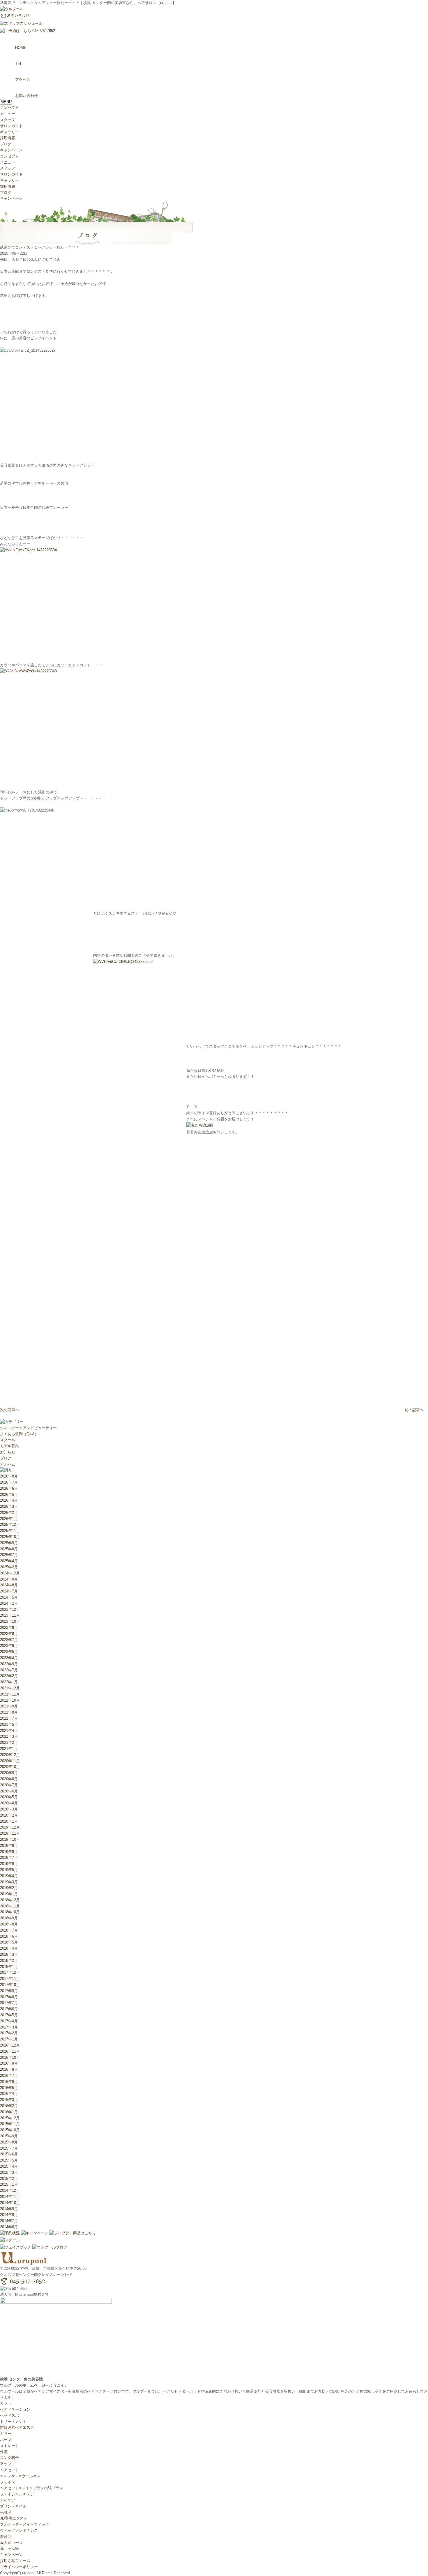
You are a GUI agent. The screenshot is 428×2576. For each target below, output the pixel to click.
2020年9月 (9, 1773)
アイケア (8, 2500)
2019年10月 (10, 1839)
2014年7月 (9, 2221)
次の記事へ (9, 1410)
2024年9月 (9, 1579)
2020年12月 (10, 1755)
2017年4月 (9, 2021)
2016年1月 (9, 2112)
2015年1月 (9, 2184)
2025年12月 (10, 1524)
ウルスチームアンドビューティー (28, 1428)
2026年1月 (9, 1519)
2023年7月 (9, 1640)
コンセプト (9, 108)
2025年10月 (10, 1537)
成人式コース (11, 2543)
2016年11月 (10, 2051)
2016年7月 (9, 2075)
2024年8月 (9, 1585)
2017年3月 (9, 2027)
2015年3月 (9, 2172)
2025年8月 (9, 1549)
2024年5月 (9, 1597)
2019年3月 (9, 1882)
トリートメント (13, 2422)
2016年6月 (9, 2082)
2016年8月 (9, 2069)
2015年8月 (9, 2142)
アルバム (8, 1464)
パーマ (6, 2440)
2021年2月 (9, 1743)
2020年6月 (9, 1791)
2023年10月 (10, 1621)
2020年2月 (9, 1815)
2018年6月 (9, 1936)
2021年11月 (10, 1694)
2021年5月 (9, 1724)
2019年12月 (10, 1827)
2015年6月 (9, 2154)
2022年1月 (9, 1682)
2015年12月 (10, 2118)
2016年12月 (10, 2045)
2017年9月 (9, 1991)
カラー (6, 2434)
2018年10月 (10, 1912)
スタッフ (8, 120)
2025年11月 (10, 1531)
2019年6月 (9, 1864)
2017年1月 (9, 2039)
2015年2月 (9, 2179)
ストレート (9, 2446)
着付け (6, 2537)
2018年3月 (9, 1954)
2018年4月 (9, 1948)
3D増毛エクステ (14, 2518)
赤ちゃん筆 (9, 2548)
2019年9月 (9, 1846)
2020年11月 (10, 1761)
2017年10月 (10, 1985)
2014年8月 (9, 2215)
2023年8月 (9, 1634)
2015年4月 (9, 2166)
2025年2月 (9, 1567)
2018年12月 (10, 1900)
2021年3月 (9, 1736)
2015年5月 (9, 2160)
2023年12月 (10, 1609)
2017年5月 (9, 2015)
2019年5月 (9, 1870)
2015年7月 (9, 2148)
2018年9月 (9, 1918)
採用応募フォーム (15, 2561)
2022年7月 (9, 1670)
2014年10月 (10, 2203)
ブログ (6, 144)
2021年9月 (9, 1706)
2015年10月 (10, 2130)
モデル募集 (9, 1446)
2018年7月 (9, 1930)
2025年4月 (9, 1561)
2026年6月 (9, 1488)
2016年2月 (9, 2106)
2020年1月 (9, 1821)
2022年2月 (9, 1676)
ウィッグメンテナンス (19, 2530)
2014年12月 (10, 2190)
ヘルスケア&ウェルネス (20, 2476)
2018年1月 (9, 1967)
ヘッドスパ (9, 2415)
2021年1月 (9, 1749)
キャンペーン (11, 150)
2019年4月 (9, 1876)
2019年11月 (10, 1833)
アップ (6, 2464)
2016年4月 (9, 2094)
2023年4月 (9, 1658)
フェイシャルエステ (17, 2494)
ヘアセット (9, 2470)
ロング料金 (9, 2458)
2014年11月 (10, 2197)
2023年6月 (9, 1646)
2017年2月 (9, 2033)
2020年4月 (9, 1803)
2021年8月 (9, 1712)
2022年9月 (9, 1664)
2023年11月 (10, 1615)
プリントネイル (13, 2506)
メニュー (8, 114)
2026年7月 (9, 1482)
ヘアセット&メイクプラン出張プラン (32, 2488)
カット (6, 2403)
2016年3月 (9, 2100)
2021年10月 (10, 1700)
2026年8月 (9, 1476)
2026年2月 (9, 1513)
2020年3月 (9, 1809)
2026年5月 (9, 1495)
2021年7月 (9, 1718)
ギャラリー (9, 132)
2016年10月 (10, 2057)
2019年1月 (9, 1894)
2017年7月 (9, 2003)
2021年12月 (10, 1688)
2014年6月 (9, 2227)
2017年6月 (9, 2009)
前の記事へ (414, 1410)
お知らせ (8, 1452)
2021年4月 (9, 1731)
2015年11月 (10, 2124)
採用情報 (8, 138)
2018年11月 (10, 1906)
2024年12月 (10, 1573)
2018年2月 (9, 1961)
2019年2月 (9, 1888)
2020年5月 (9, 1797)
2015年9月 (9, 2136)
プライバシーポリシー (19, 2567)
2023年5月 (9, 1652)
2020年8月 (9, 1779)
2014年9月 (9, 2209)
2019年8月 (9, 1852)
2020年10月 (10, 1767)
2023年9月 (9, 1628)
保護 (4, 2452)
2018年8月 (9, 1924)
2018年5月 (9, 1942)
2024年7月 (9, 1591)
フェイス (8, 2482)
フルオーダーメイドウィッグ (25, 2524)
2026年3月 (9, 1506)
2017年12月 (10, 1972)
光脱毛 (6, 2512)
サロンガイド (11, 126)
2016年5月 (9, 2088)
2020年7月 (9, 1785)
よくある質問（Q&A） (19, 1434)
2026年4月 (9, 1500)
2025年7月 (9, 1555)
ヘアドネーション (15, 2409)
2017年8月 (9, 1997)
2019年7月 (9, 1857)
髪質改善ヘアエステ (17, 2427)
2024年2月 (9, 1603)
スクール (8, 1440)
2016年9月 (9, 2063)
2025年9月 (9, 1543)
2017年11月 (10, 1979)
